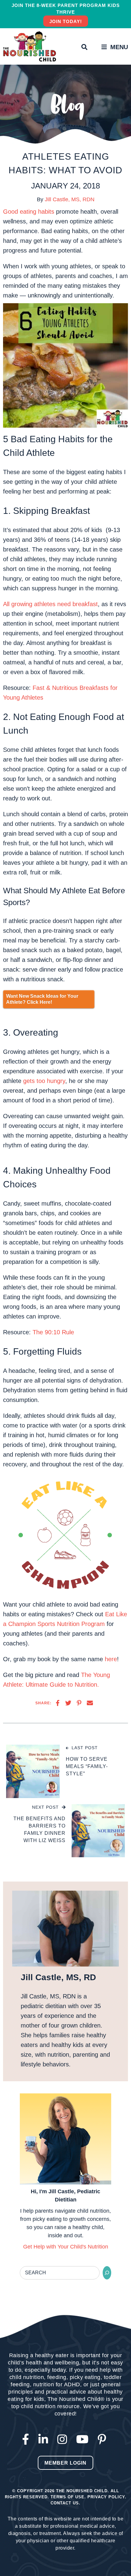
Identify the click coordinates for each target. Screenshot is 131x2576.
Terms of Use (67, 2497)
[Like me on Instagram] (64, 2440)
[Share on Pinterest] (79, 1703)
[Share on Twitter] (68, 1703)
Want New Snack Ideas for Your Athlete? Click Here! (42, 999)
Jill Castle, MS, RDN (70, 199)
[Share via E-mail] (90, 1703)
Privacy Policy (106, 2497)
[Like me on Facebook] (27, 2440)
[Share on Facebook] (58, 1703)
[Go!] (107, 2273)
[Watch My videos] (84, 2440)
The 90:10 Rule (53, 1332)
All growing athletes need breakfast (50, 604)
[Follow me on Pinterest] (103, 2440)
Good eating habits (29, 212)
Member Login (65, 2463)
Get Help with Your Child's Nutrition (66, 2247)
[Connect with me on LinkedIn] (45, 2440)
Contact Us (65, 2503)
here (111, 1659)
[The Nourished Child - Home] (30, 46)
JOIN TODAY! (66, 21)
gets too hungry (44, 1081)
